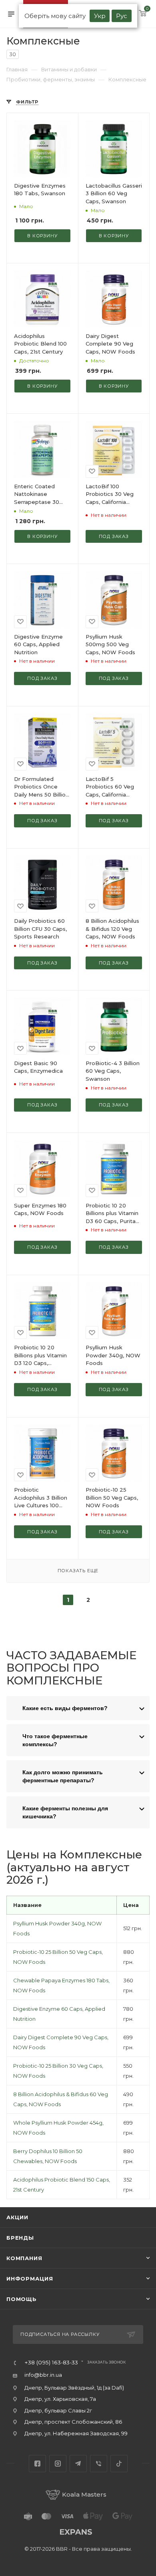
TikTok (119, 2464)
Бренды (20, 2238)
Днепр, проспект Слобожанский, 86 (73, 2422)
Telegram (78, 2464)
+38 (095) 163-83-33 (51, 2363)
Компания (24, 2258)
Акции (17, 2217)
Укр (100, 16)
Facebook (37, 2464)
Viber (99, 2464)
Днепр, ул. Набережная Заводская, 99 (76, 2433)
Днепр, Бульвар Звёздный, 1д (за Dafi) (74, 2388)
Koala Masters (84, 2494)
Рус (122, 16)
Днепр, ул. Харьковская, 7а (60, 2399)
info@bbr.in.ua (43, 2375)
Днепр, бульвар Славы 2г (58, 2410)
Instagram (58, 2464)
